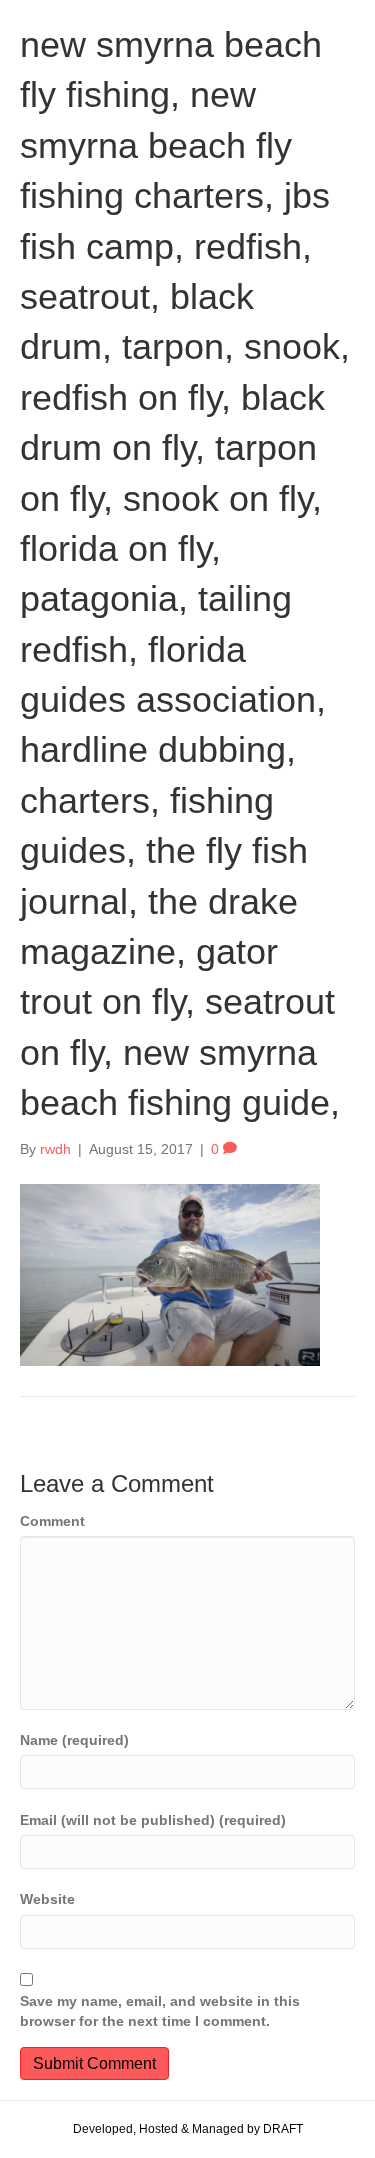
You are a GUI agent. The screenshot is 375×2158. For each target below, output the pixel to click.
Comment (52, 1521)
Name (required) (74, 1740)
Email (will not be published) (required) (153, 1820)
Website (47, 1899)
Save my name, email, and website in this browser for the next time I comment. (160, 2011)
